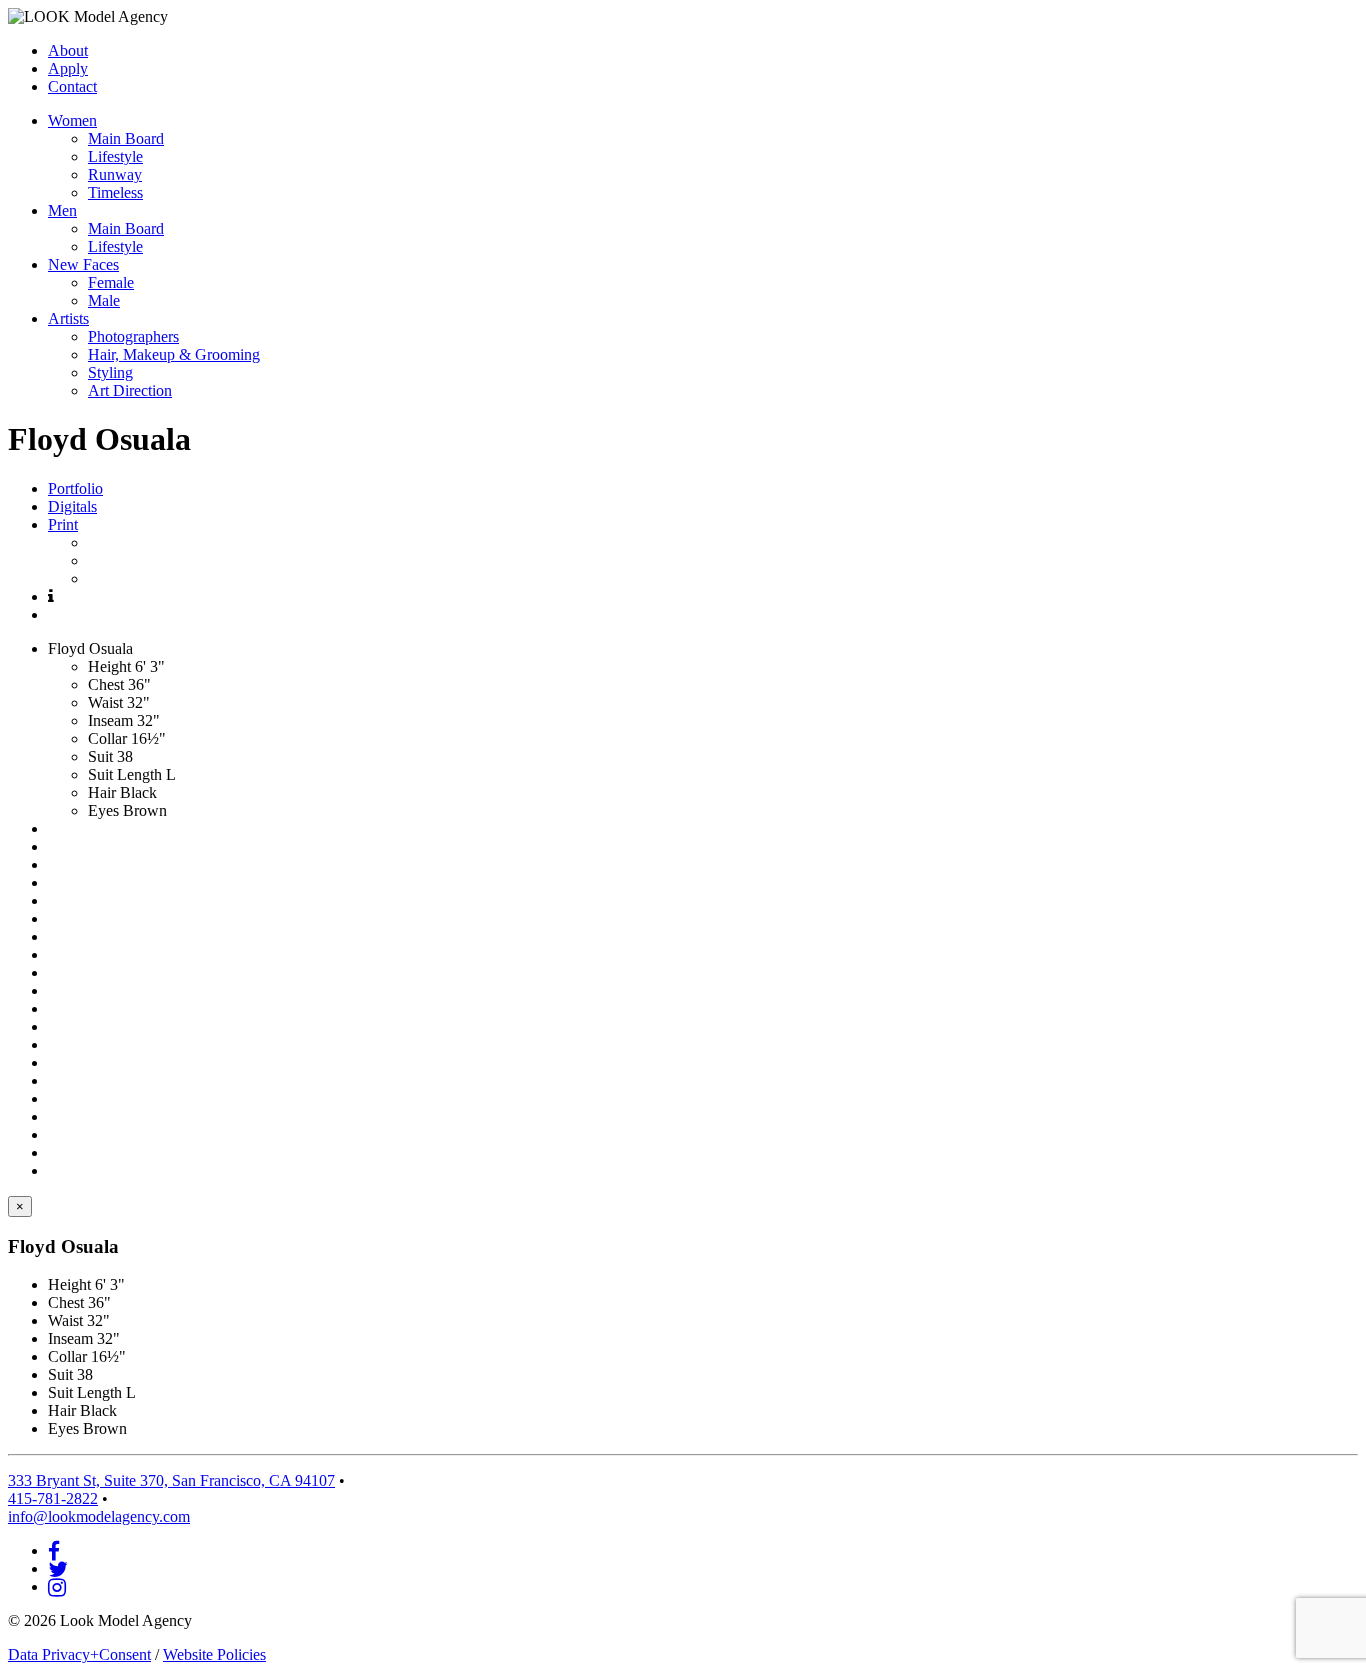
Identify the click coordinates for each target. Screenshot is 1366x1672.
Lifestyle (115, 156)
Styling (110, 372)
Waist (105, 702)
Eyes (103, 810)
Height (109, 666)
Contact (72, 86)
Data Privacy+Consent (79, 1654)
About (68, 50)
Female (111, 282)
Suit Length (125, 774)
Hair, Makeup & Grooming (174, 354)
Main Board (126, 138)
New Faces (83, 264)
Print (63, 524)
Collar (107, 738)
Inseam (110, 720)
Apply (68, 68)
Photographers (133, 336)
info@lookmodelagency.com (99, 1516)
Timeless (115, 192)
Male (104, 300)
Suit (100, 756)
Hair (102, 792)
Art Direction (130, 390)
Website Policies (214, 1654)
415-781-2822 (53, 1498)
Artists (68, 318)
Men (62, 210)
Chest (106, 684)
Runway (115, 174)
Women (72, 120)
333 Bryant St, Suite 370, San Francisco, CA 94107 (171, 1480)
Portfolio (75, 488)
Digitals (72, 506)
